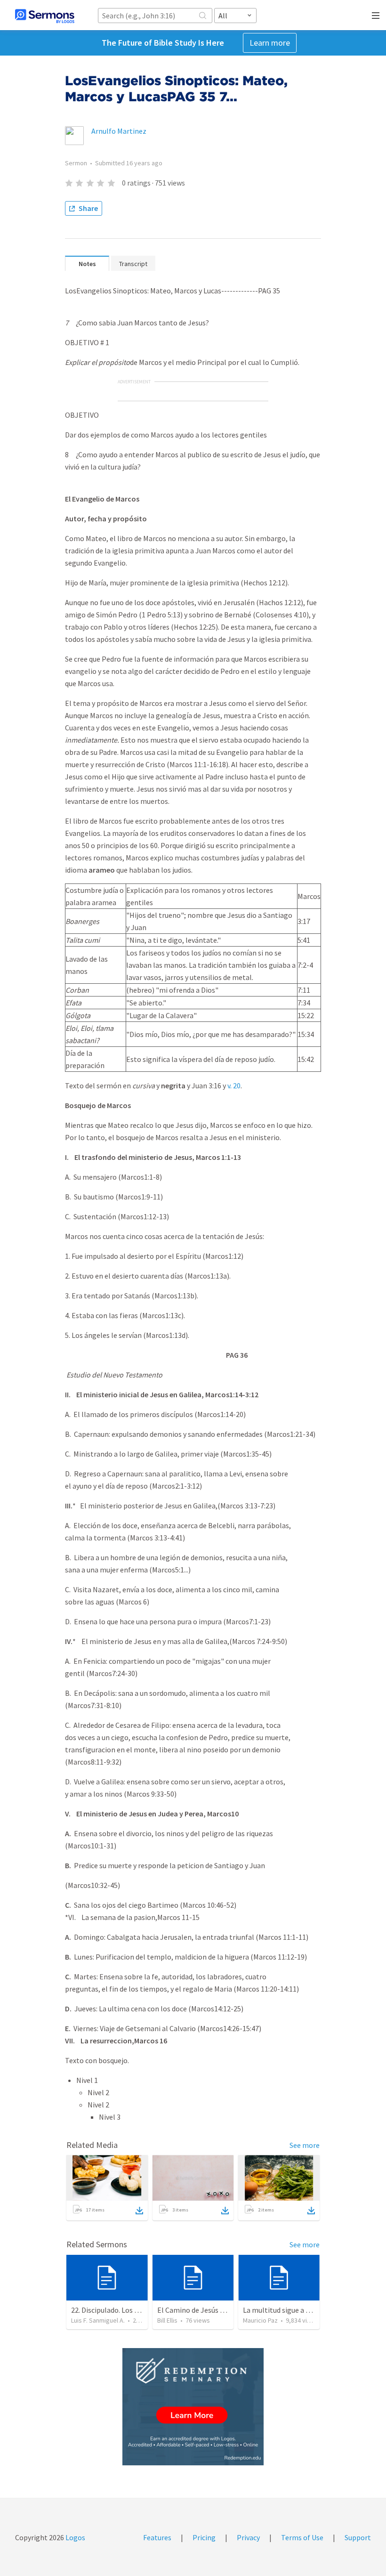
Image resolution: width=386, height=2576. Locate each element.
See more (305, 2145)
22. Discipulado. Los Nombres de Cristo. (133, 2310)
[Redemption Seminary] (193, 2407)
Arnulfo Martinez (119, 131)
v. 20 (234, 1085)
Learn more (270, 43)
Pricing (204, 2537)
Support (358, 2537)
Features (157, 2537)
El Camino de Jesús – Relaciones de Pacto (223, 2310)
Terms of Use (302, 2537)
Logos (75, 2537)
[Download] (139, 2211)
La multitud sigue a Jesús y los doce (299, 2310)
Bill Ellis (167, 2320)
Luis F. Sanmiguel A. (98, 2320)
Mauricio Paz (260, 2320)
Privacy (248, 2537)
